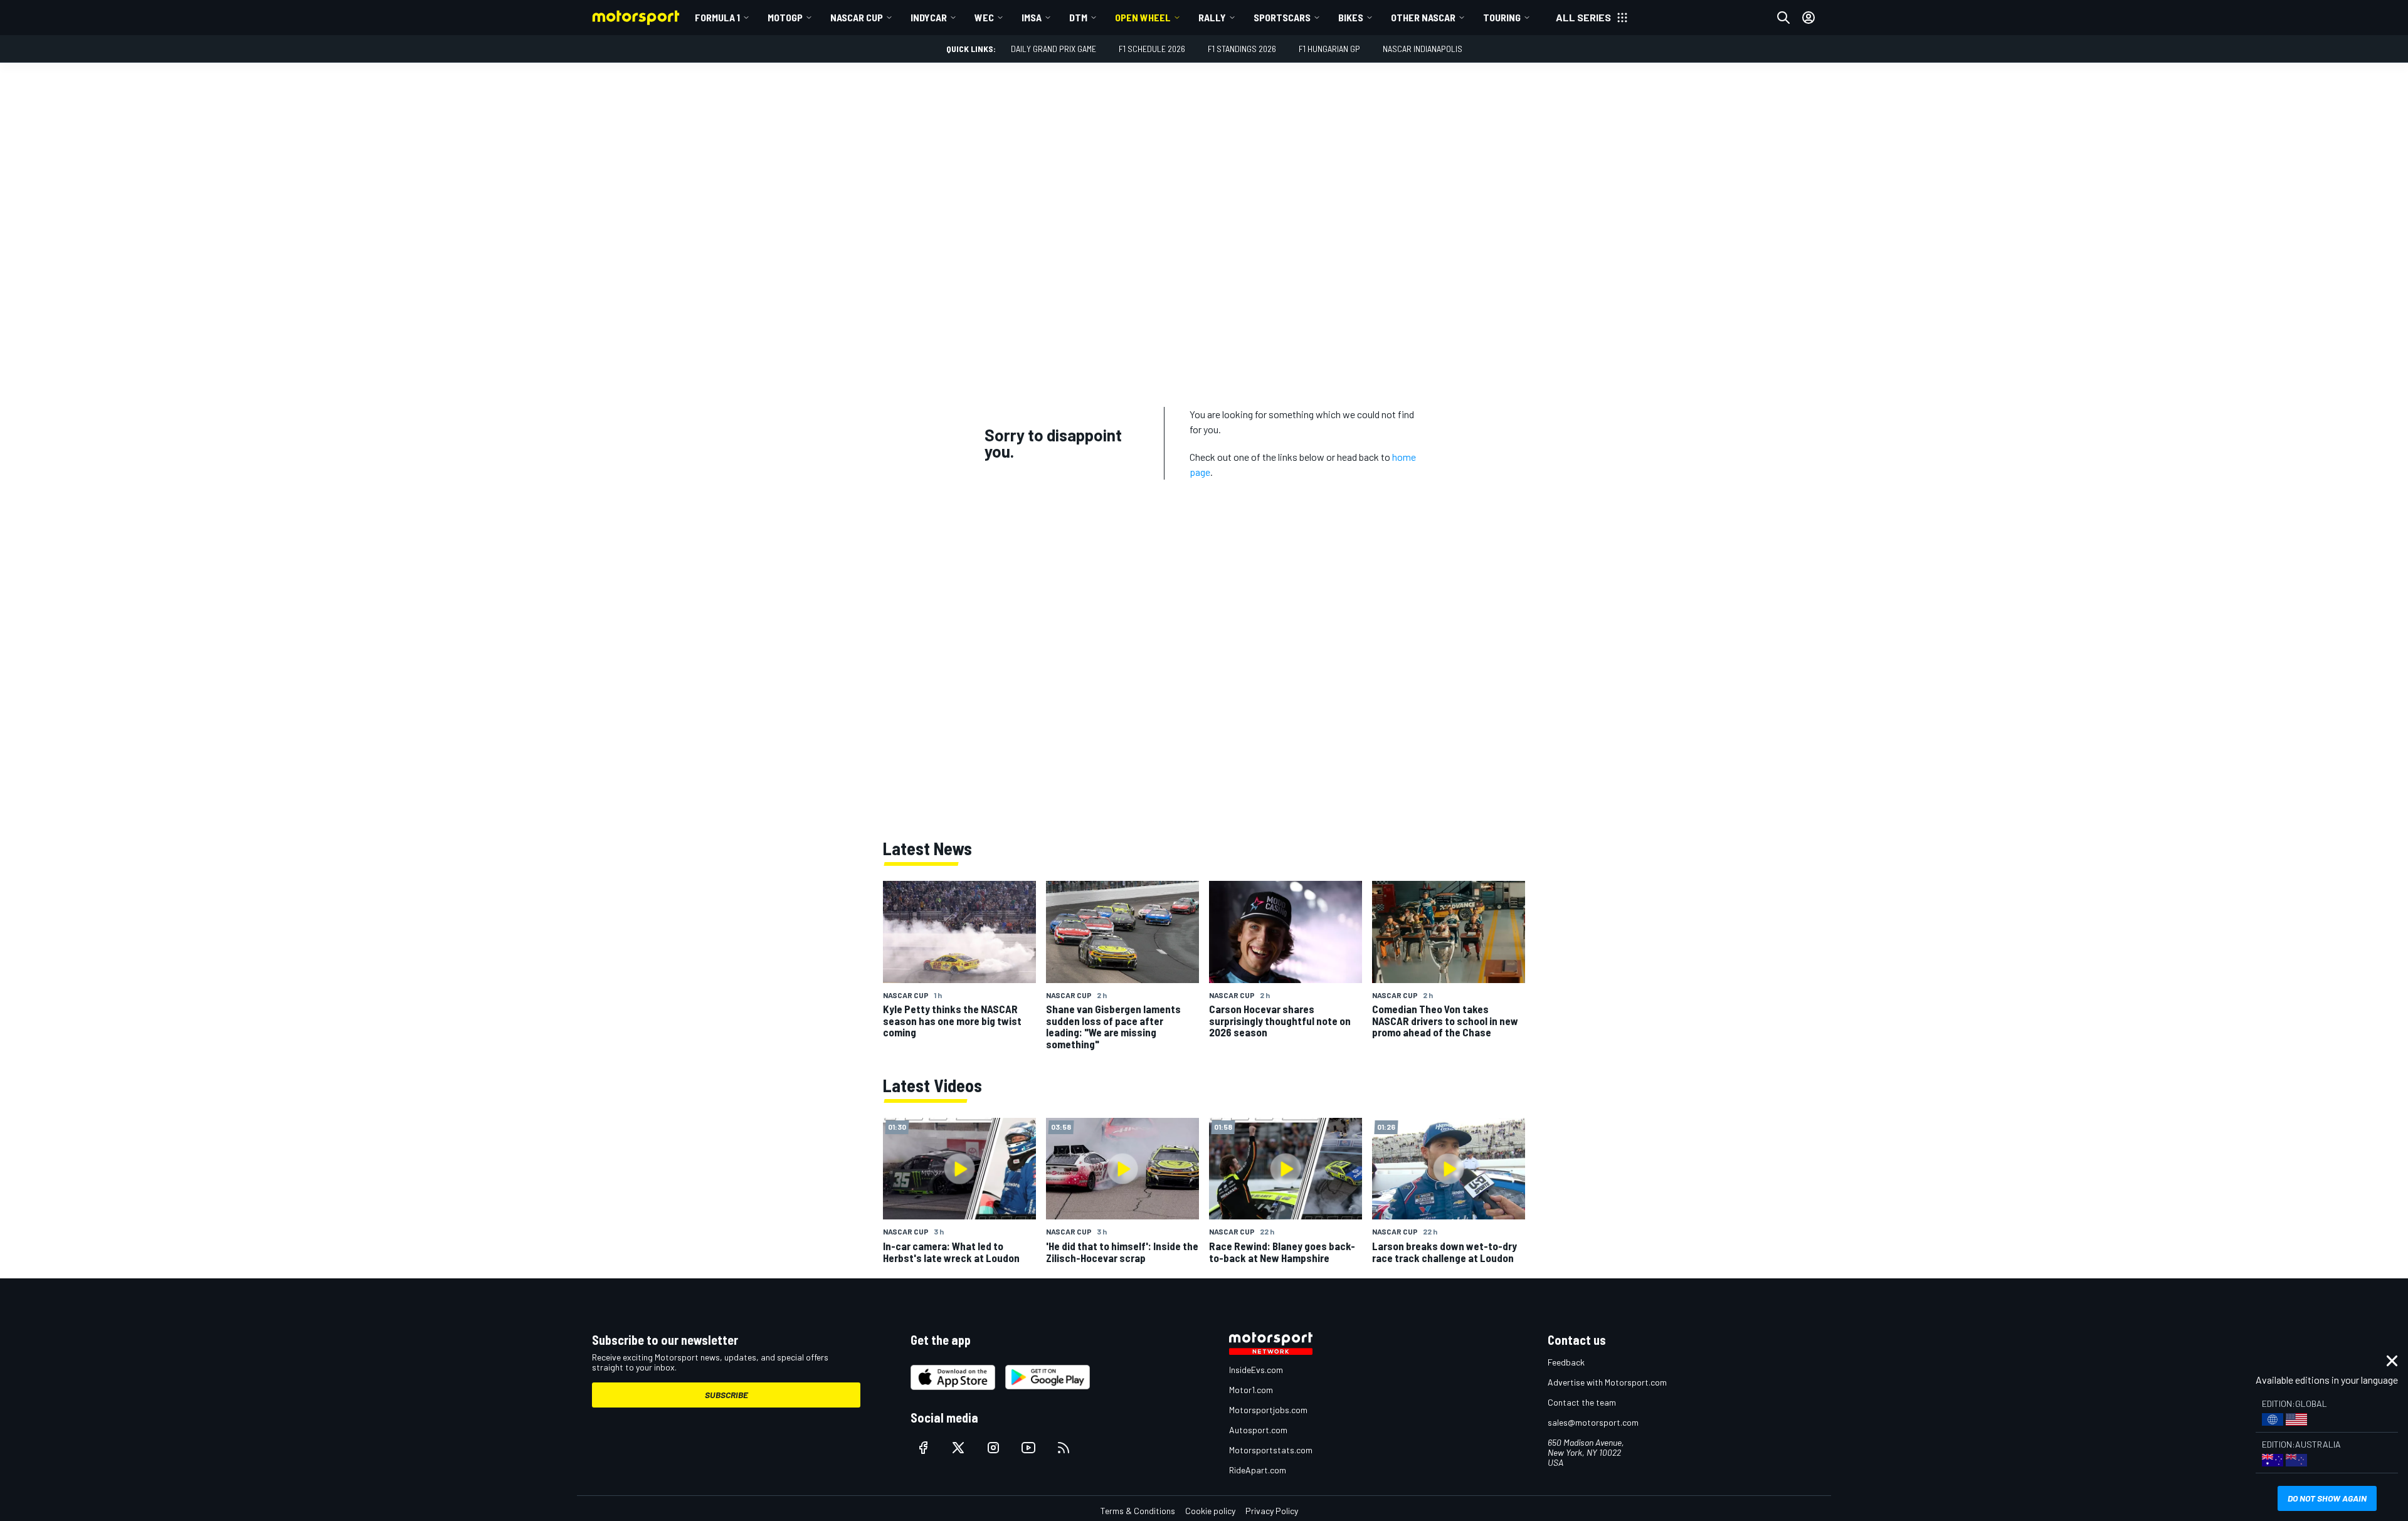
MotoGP (785, 17)
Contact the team (1582, 1402)
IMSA (1032, 17)
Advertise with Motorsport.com (1607, 1382)
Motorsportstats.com (1271, 1450)
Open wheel (1143, 17)
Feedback (1566, 1362)
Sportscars (1282, 17)
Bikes (1351, 17)
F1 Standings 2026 (1242, 49)
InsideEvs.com (1256, 1370)
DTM (1078, 17)
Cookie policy (1210, 1511)
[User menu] (1809, 18)
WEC (984, 17)
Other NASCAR (1423, 17)
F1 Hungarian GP (1329, 49)
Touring (1502, 17)
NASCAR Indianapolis (1423, 49)
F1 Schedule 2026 (1152, 49)
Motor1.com (1251, 1390)
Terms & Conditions (1138, 1511)
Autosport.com (1258, 1430)
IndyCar (929, 17)
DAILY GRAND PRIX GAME (1053, 49)
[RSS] (1064, 1448)
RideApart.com (1258, 1470)
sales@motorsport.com (1593, 1422)
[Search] (1783, 18)
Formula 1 (717, 17)
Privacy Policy (1272, 1511)
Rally (1212, 17)
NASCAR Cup (857, 17)
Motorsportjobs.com (1268, 1410)
